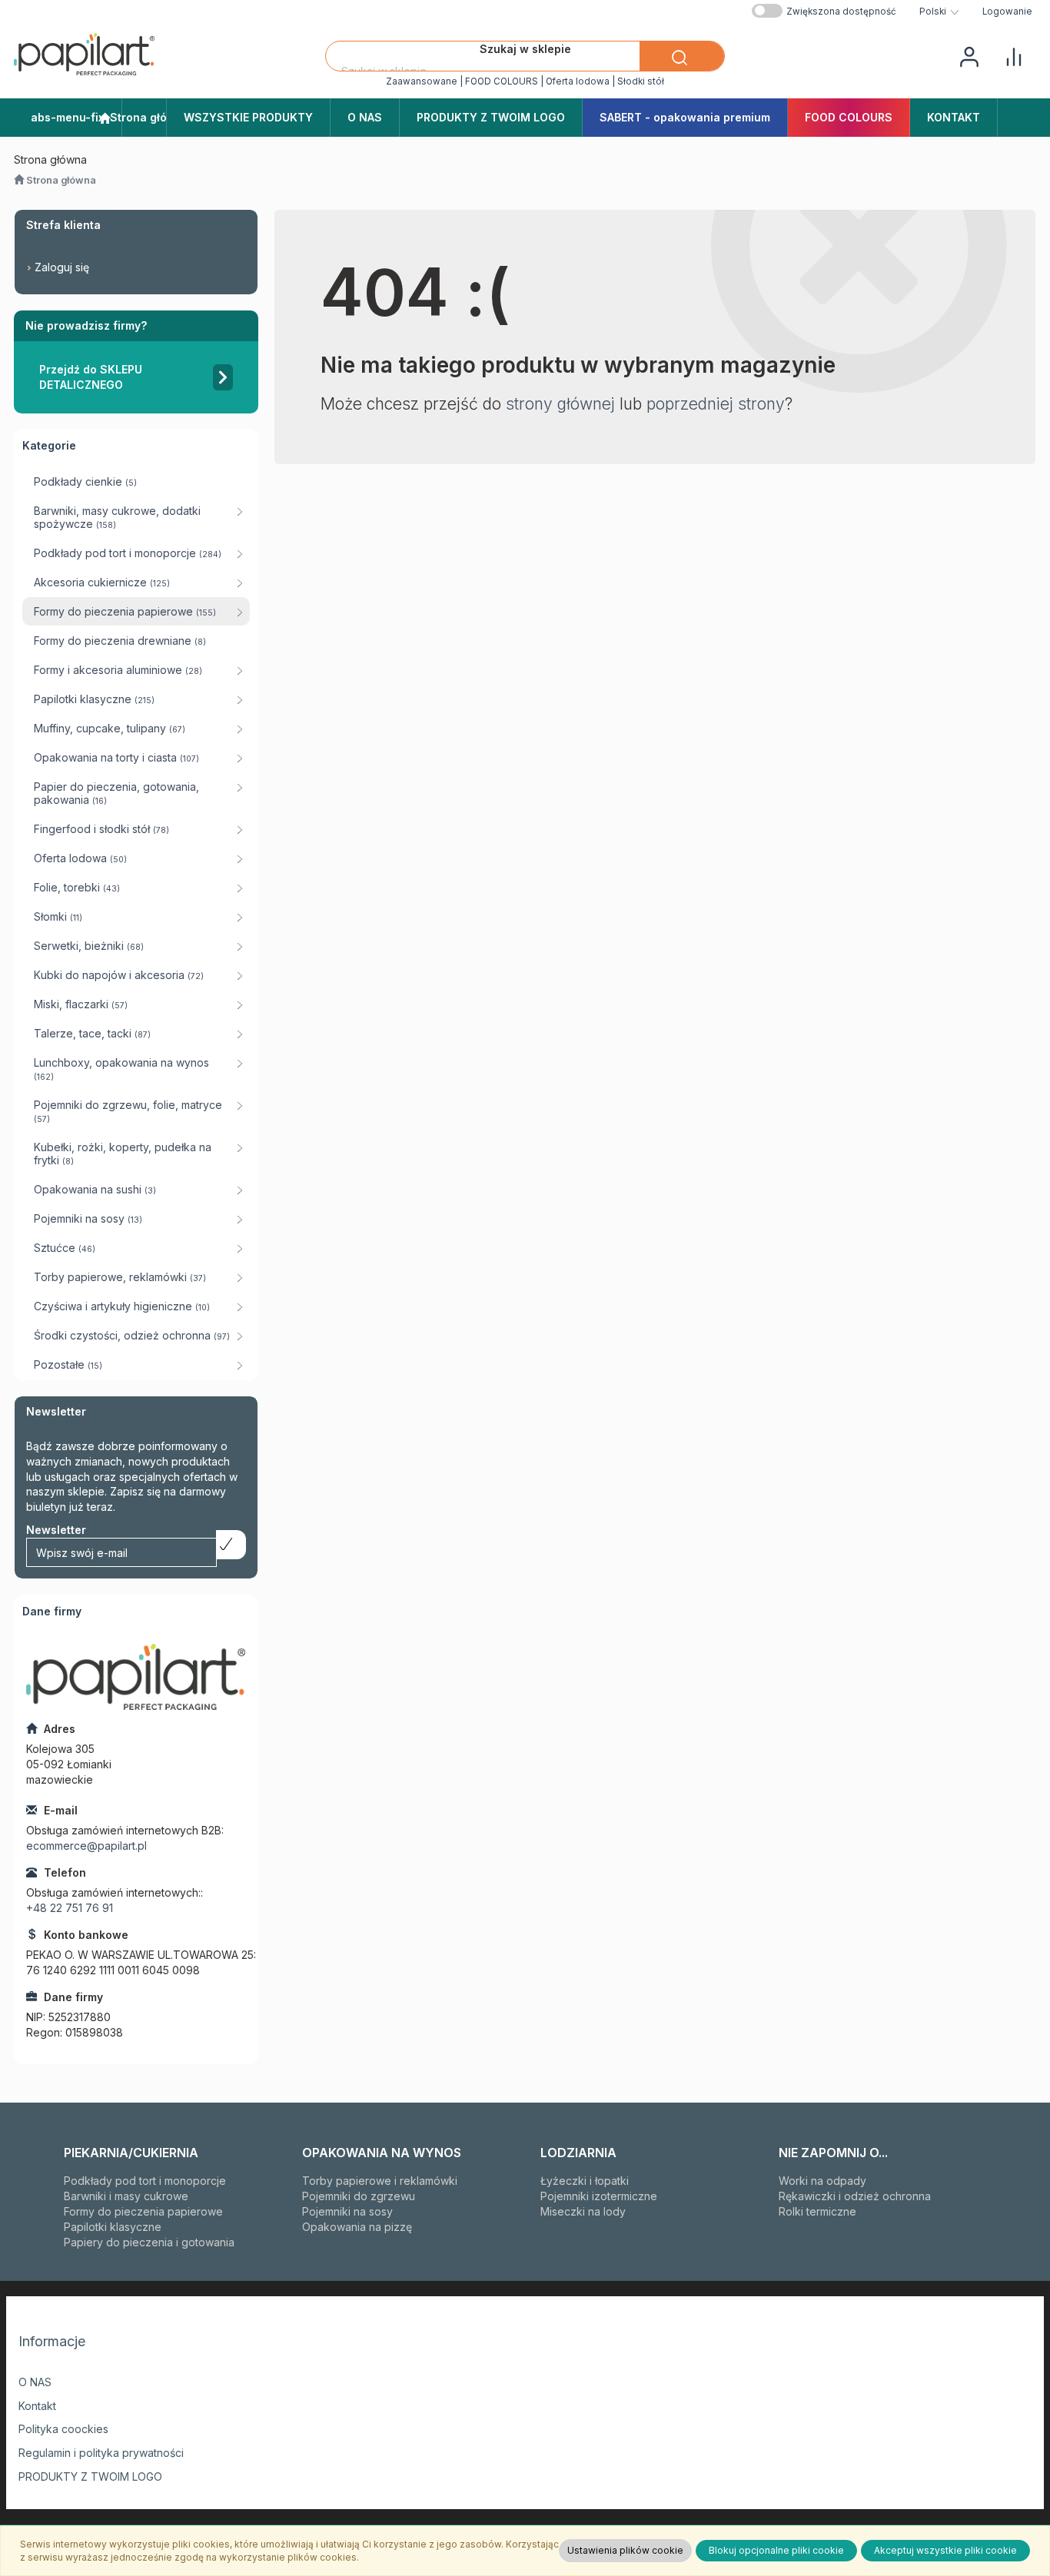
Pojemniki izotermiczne (599, 2196)
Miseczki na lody (583, 2211)
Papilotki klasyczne (113, 2227)
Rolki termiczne (817, 2211)
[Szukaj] (682, 56)
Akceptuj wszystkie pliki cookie (945, 2550)
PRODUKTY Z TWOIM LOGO (90, 2476)
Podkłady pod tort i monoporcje (145, 2181)
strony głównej (560, 404)
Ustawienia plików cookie (625, 2550)
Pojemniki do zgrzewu (359, 2196)
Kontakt (37, 2406)
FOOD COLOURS (502, 81)
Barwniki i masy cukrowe (126, 2196)
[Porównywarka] (1014, 55)
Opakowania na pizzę (357, 2227)
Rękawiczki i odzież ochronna (855, 2196)
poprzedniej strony (716, 404)
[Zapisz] (231, 1545)
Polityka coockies (63, 2429)
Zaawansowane (422, 81)
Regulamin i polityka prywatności (101, 2453)
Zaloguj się (62, 267)
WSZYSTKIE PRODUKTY (248, 117)
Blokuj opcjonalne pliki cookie (776, 2550)
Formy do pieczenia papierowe (143, 2211)
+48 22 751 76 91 (70, 1908)
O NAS (35, 2382)
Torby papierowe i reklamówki (380, 2181)
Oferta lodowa (578, 81)
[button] (939, 12)
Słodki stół (641, 81)
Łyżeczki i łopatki (585, 2181)
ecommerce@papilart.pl (86, 1846)
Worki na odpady (822, 2181)
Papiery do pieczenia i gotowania (149, 2242)
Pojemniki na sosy (347, 2211)
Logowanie (1007, 12)
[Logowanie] (969, 55)
